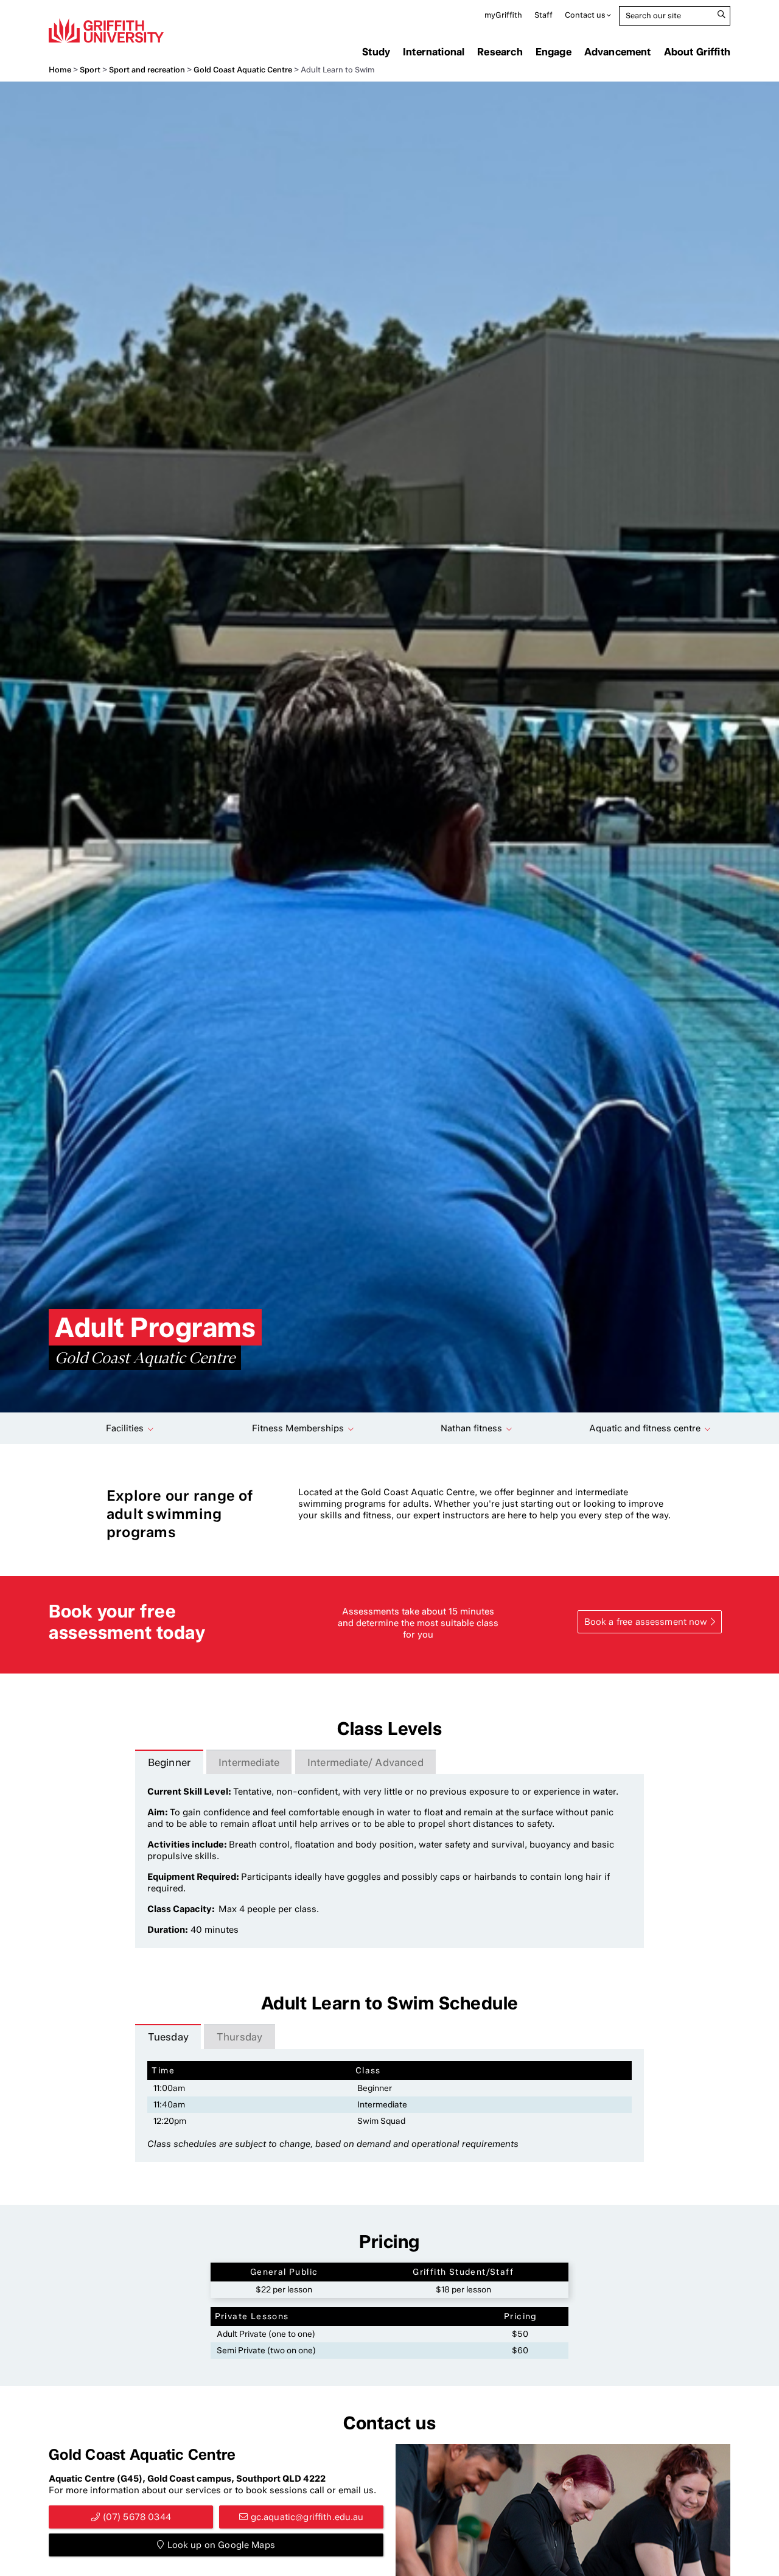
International (434, 52)
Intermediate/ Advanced (365, 1762)
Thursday (239, 2037)
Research (500, 52)
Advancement (618, 52)
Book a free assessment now (646, 1622)
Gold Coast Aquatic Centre (243, 70)
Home (60, 70)
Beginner (169, 1762)
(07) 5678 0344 (137, 2517)
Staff (543, 15)
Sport (90, 70)
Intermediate (249, 1762)
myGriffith (503, 15)
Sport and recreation (147, 70)
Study (376, 52)
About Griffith (697, 52)
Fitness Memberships (298, 1428)
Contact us (585, 15)
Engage (554, 52)
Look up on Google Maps (221, 2545)
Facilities (125, 1428)
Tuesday (168, 2037)
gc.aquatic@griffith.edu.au (307, 2517)
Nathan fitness (471, 1428)
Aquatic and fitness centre (645, 1428)
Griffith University (106, 30)
